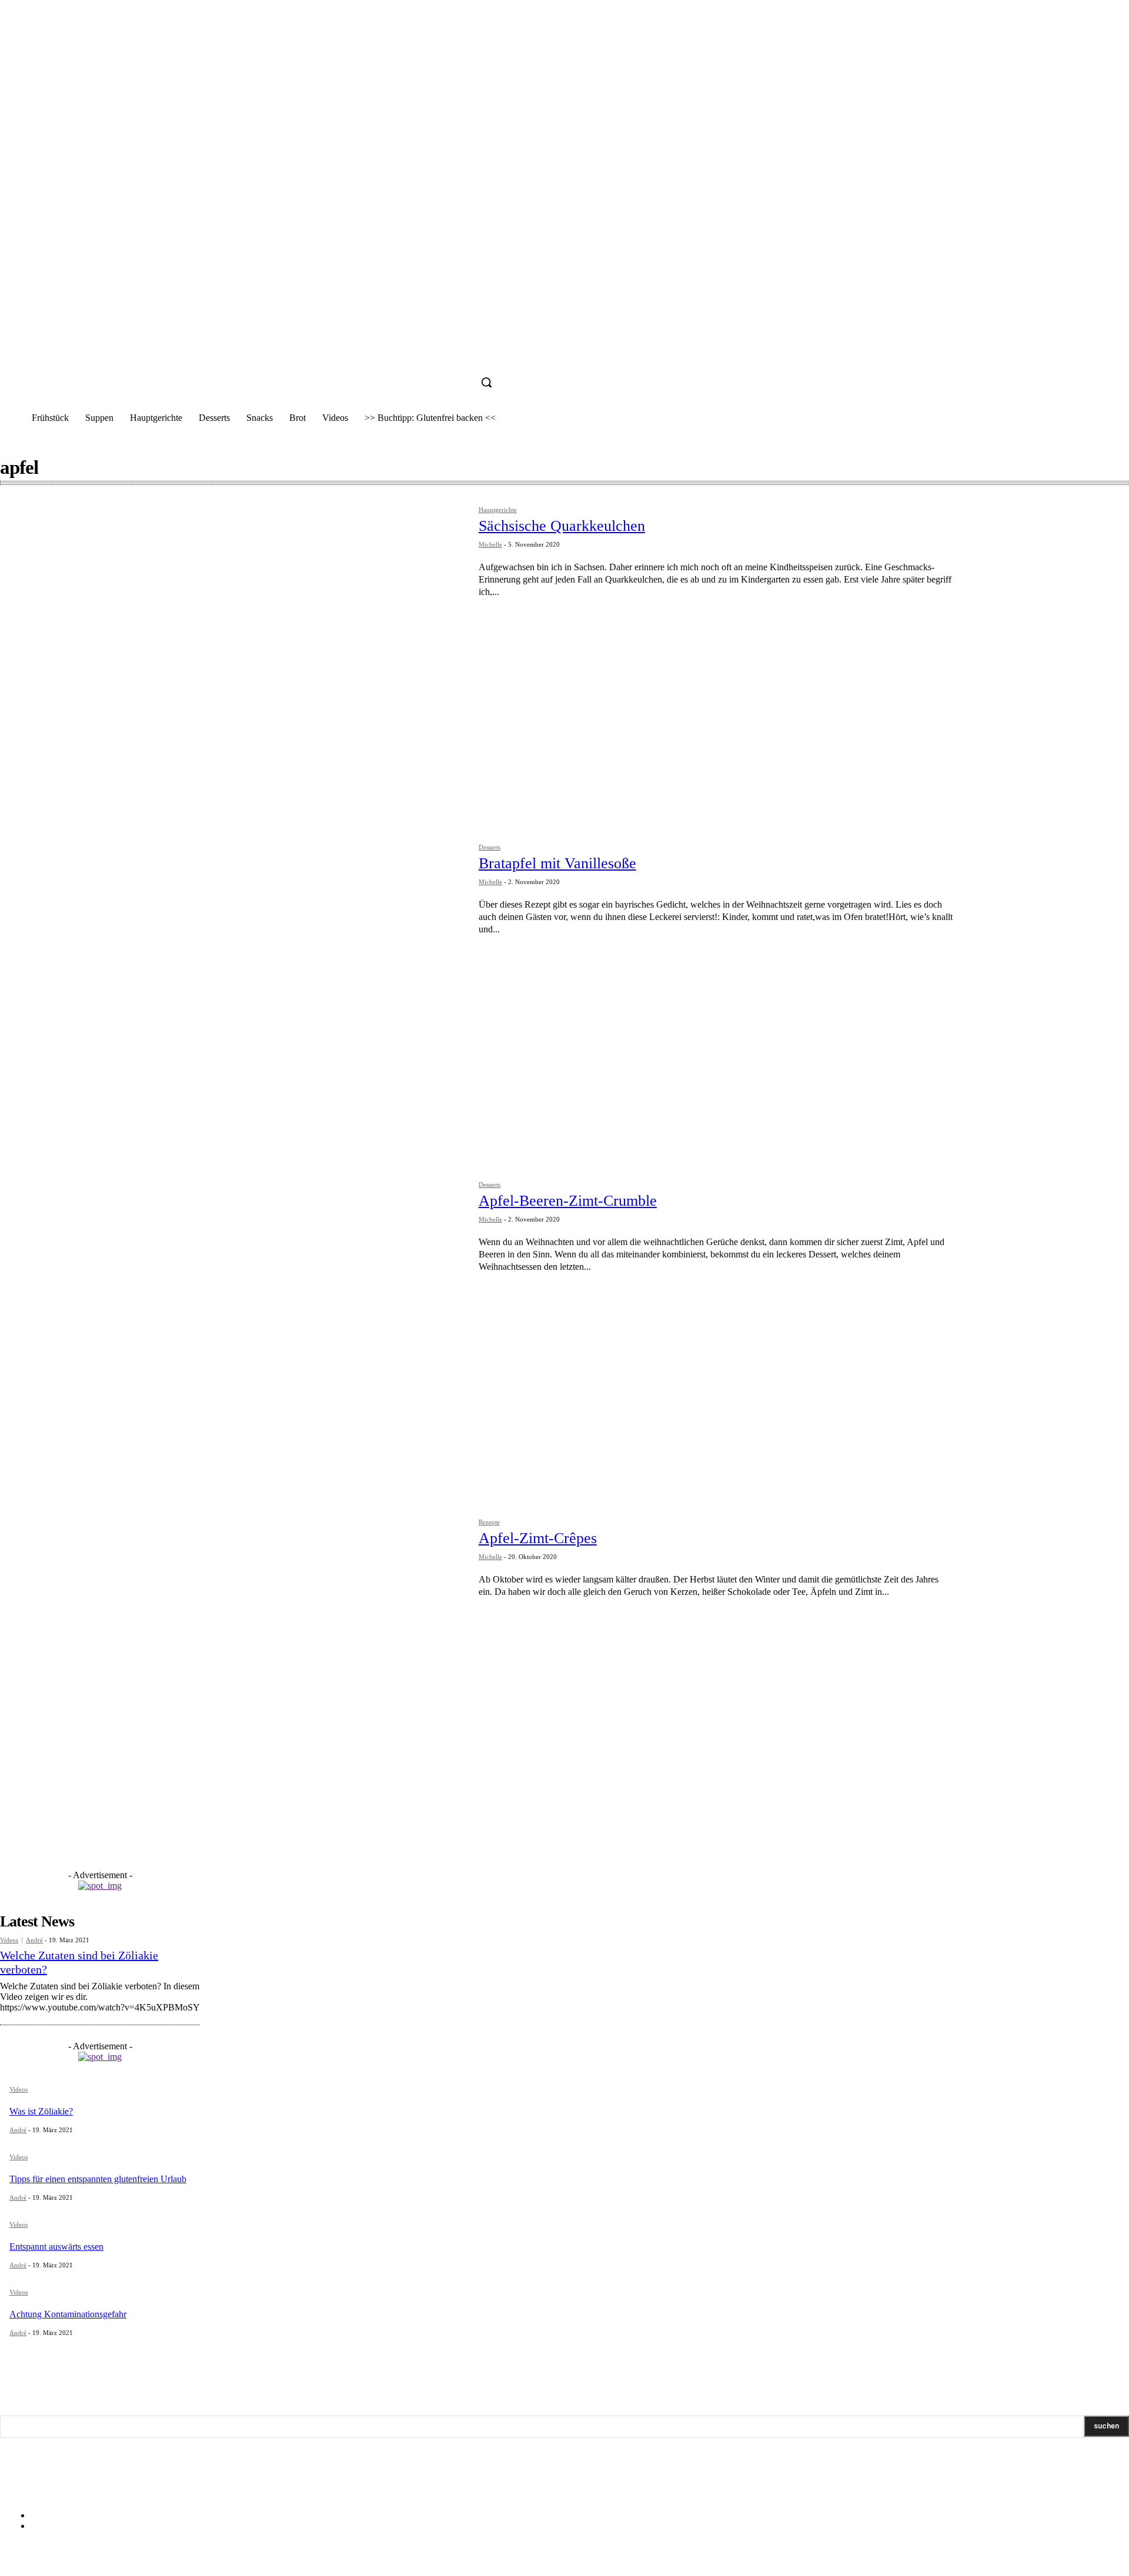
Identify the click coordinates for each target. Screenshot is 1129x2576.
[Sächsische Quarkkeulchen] (233, 658)
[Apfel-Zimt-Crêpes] (233, 1670)
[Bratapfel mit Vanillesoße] (233, 995)
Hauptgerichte (498, 510)
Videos (9, 1940)
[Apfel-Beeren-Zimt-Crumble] (233, 1333)
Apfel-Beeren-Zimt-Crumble (568, 1201)
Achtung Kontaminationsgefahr (68, 2314)
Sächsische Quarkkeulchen (562, 526)
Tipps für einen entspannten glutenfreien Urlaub (98, 2179)
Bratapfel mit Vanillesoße (557, 863)
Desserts (490, 847)
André (34, 1940)
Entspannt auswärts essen (56, 2247)
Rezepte (489, 1522)
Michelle (490, 544)
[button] (486, 382)
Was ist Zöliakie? (41, 2111)
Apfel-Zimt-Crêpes (538, 1538)
